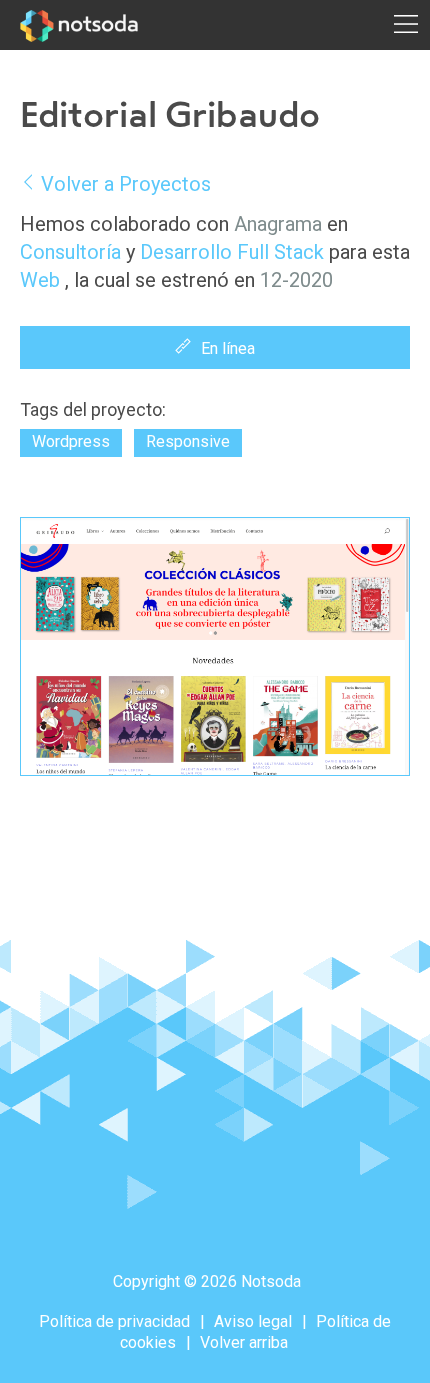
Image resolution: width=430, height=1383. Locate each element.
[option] (215, 646)
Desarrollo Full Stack (232, 252)
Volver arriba (244, 1342)
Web (40, 280)
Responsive (188, 441)
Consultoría (70, 252)
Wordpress (71, 441)
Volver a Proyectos (126, 184)
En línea (228, 348)
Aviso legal (253, 1321)
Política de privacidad (114, 1321)
